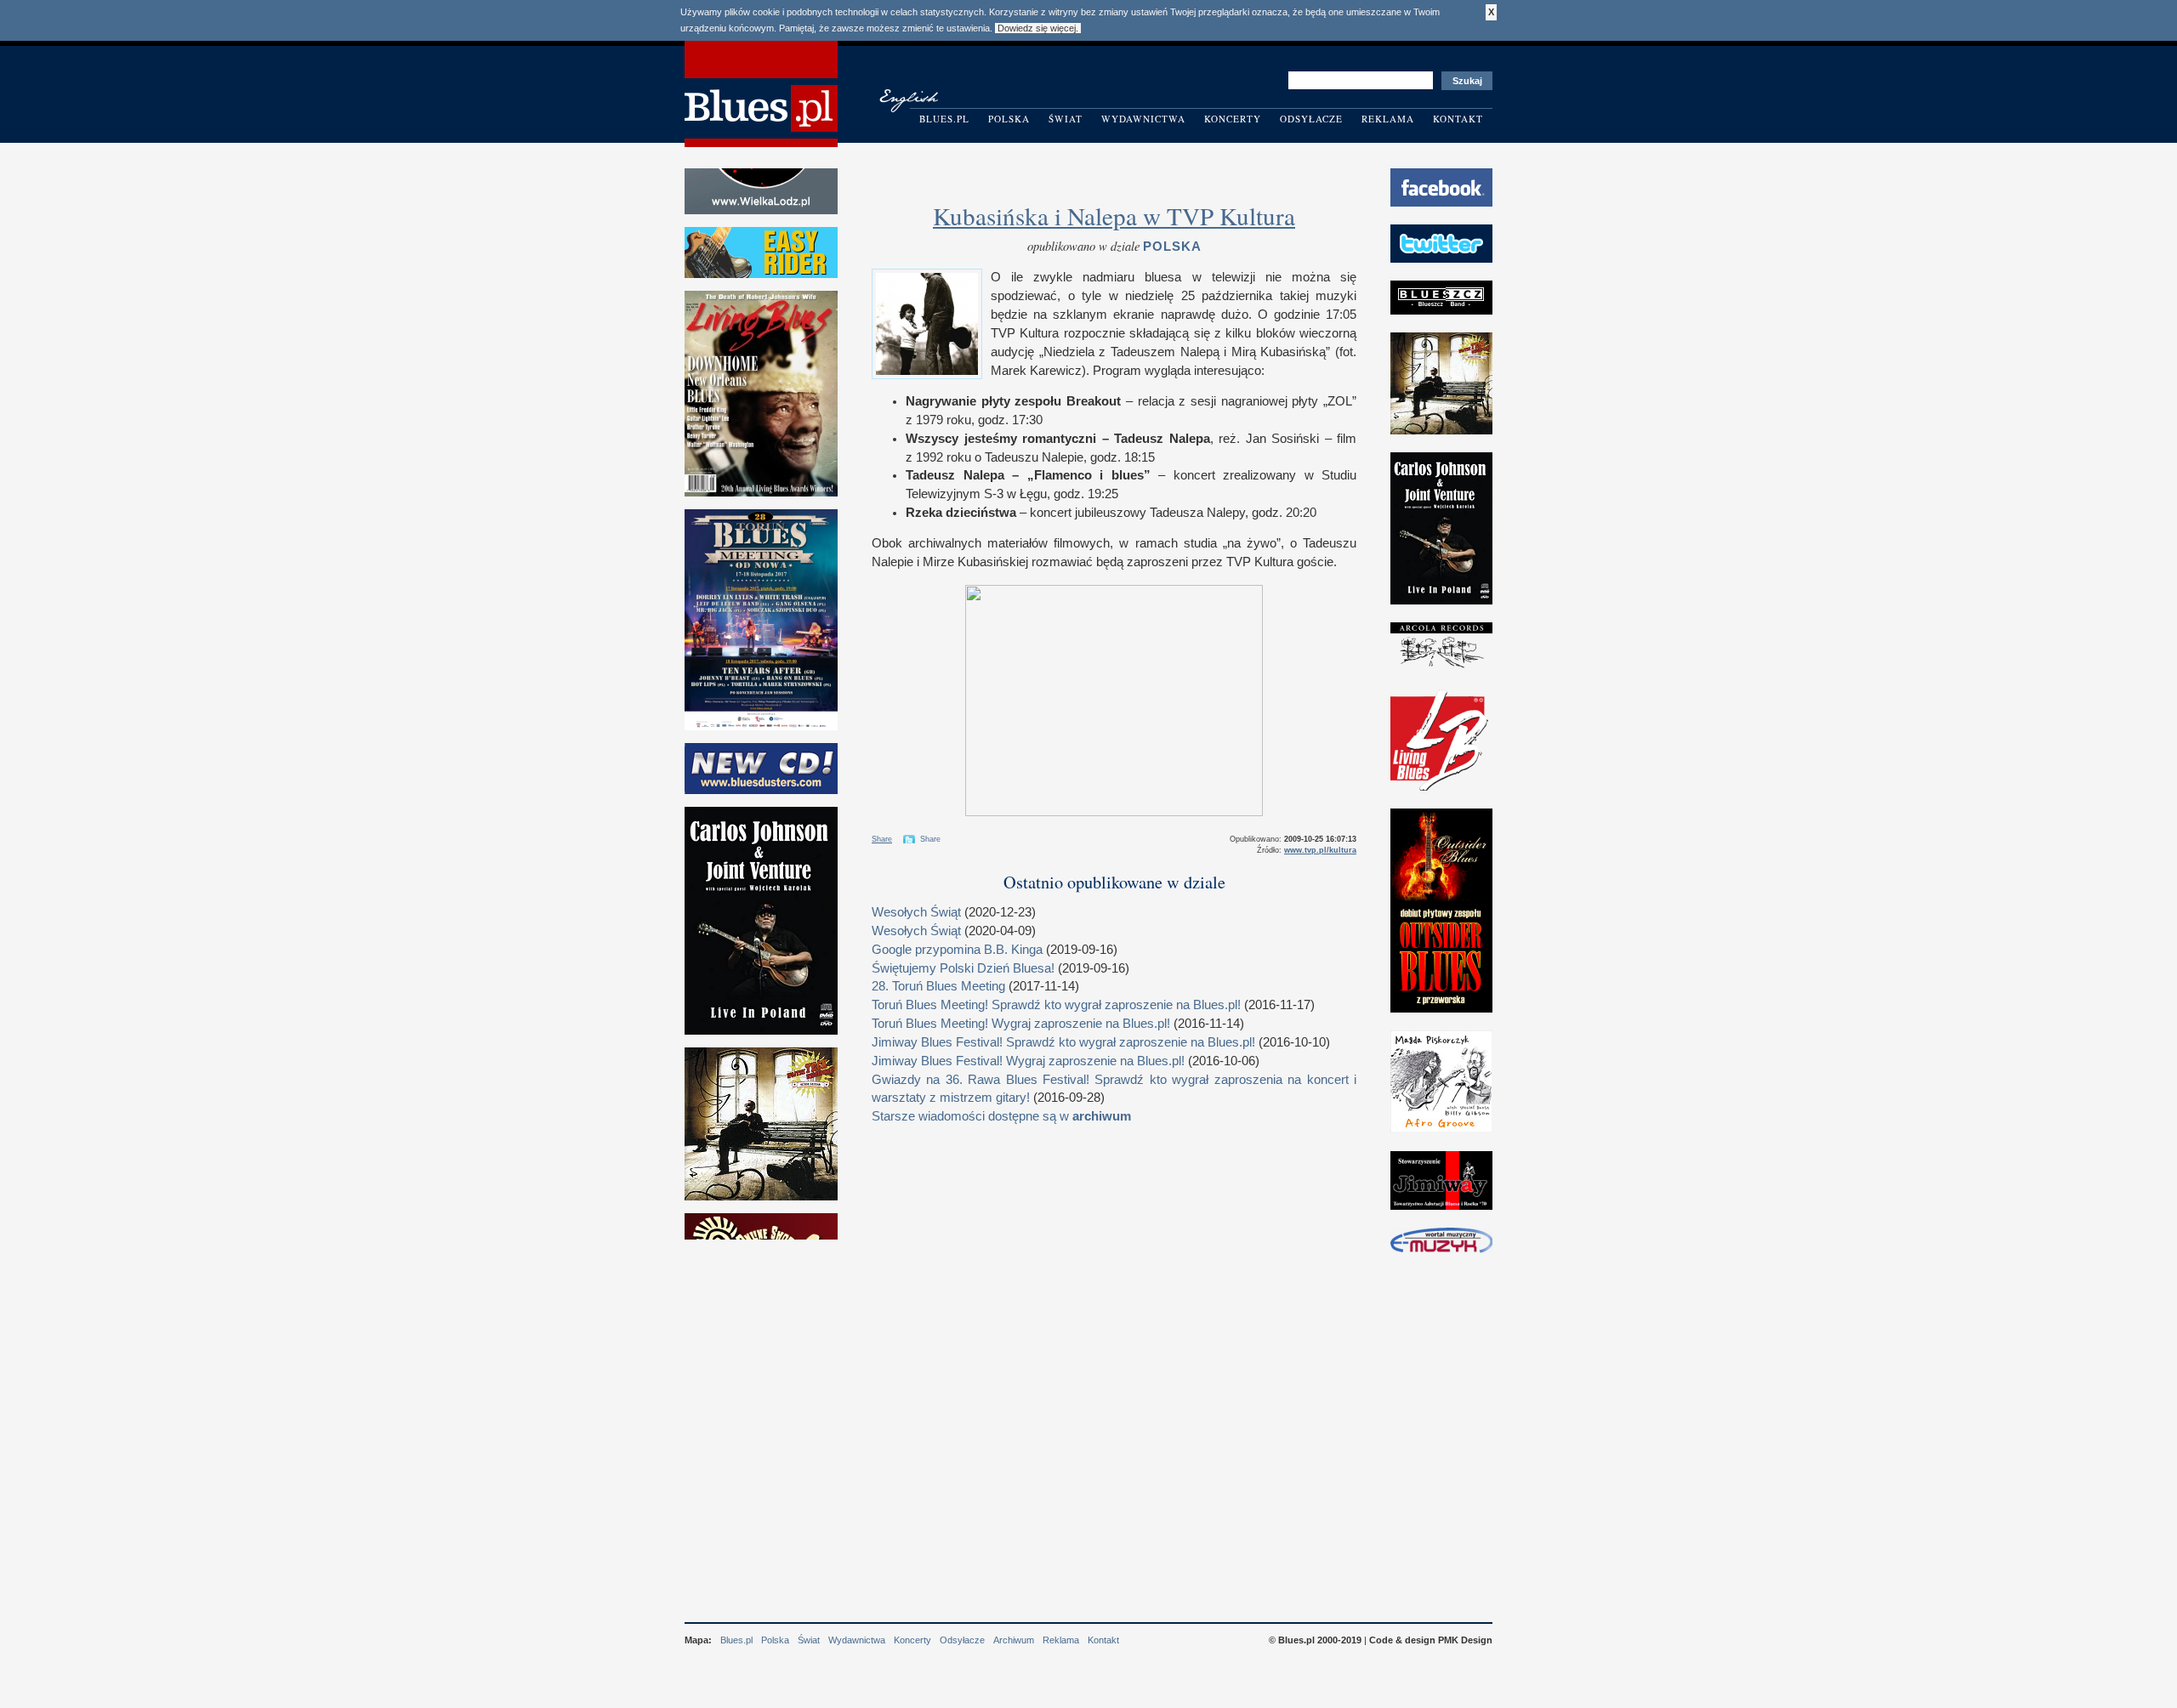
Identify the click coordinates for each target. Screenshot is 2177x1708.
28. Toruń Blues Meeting (938, 986)
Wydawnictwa (1143, 119)
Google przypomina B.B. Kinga (957, 950)
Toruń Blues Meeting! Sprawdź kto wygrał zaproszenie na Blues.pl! (1056, 1005)
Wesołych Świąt (916, 912)
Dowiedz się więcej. (1038, 28)
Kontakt (1458, 119)
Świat (1066, 119)
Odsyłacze (1311, 119)
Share (882, 839)
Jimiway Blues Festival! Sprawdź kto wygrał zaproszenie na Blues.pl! (1063, 1042)
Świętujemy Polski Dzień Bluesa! (963, 968)
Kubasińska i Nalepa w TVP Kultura (1114, 216)
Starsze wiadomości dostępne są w (1001, 1116)
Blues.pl (944, 119)
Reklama (1388, 119)
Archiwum (1014, 1640)
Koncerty (1233, 119)
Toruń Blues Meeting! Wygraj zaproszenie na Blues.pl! (1021, 1024)
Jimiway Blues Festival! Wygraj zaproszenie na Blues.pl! (1028, 1061)
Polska (1009, 119)
